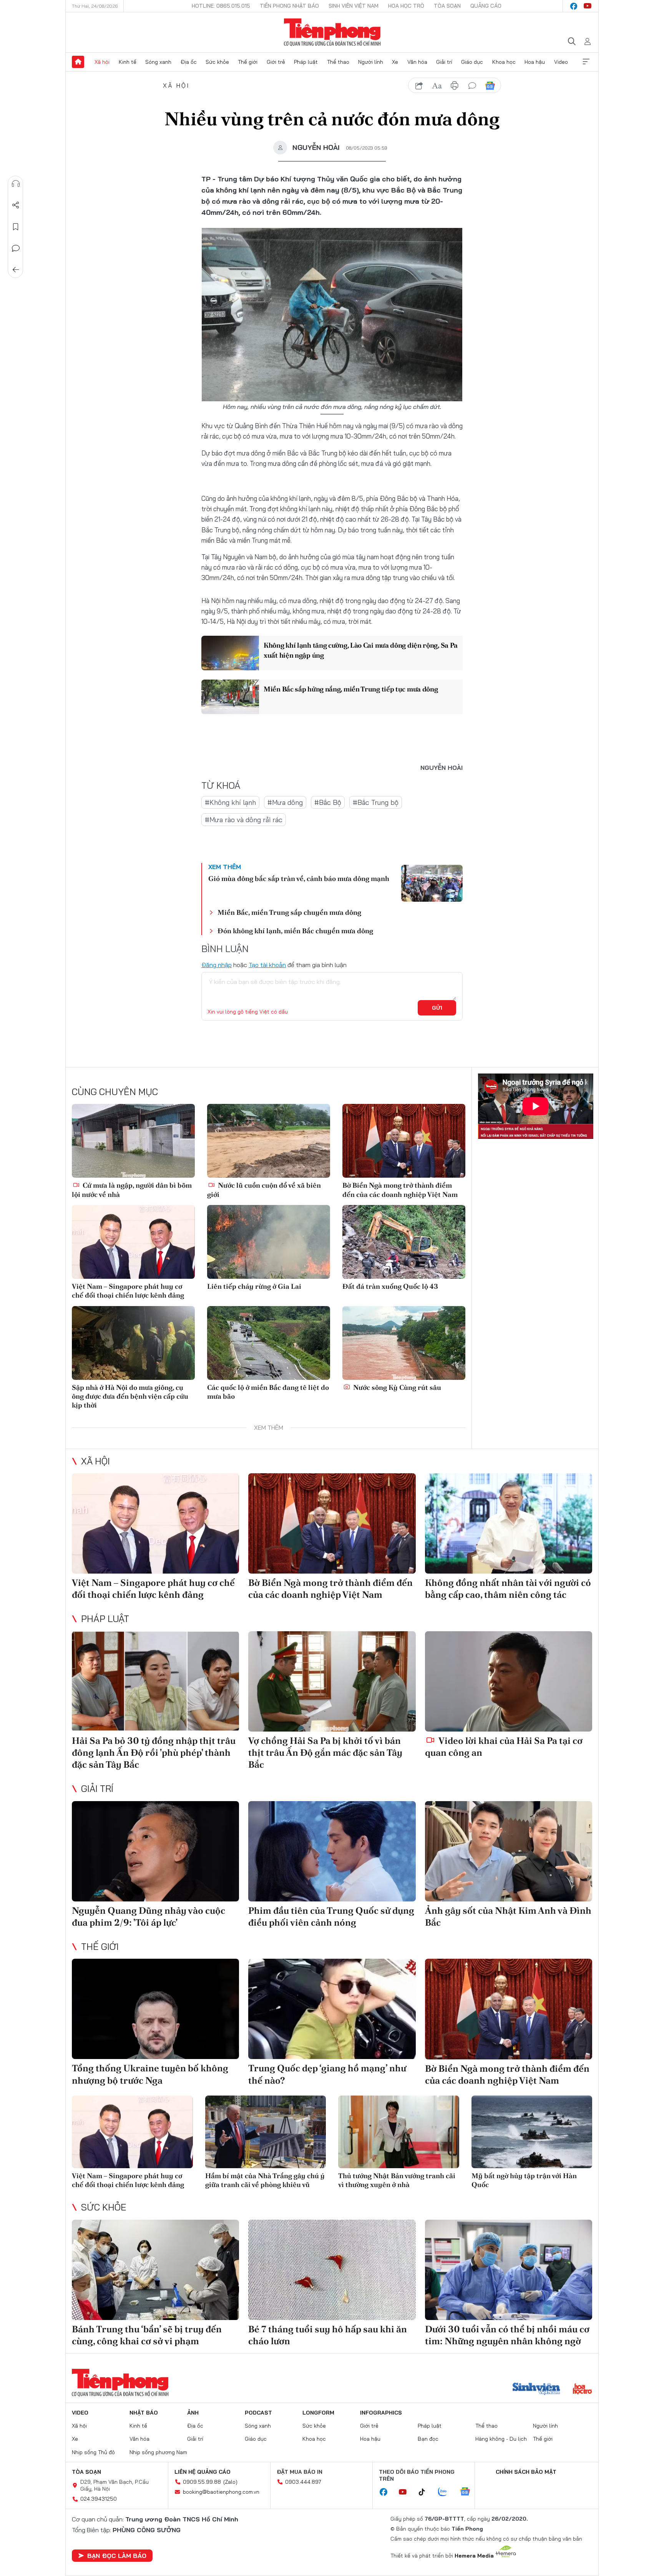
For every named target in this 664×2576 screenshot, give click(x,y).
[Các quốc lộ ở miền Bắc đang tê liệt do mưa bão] (269, 1343)
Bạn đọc (428, 2439)
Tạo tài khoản (267, 965)
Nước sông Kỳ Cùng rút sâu (396, 1387)
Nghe (16, 184)
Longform (318, 2413)
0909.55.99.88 (202, 2482)
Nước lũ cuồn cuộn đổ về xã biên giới (264, 1190)
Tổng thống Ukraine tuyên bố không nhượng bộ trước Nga (150, 2074)
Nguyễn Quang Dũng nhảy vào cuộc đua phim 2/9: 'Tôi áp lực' (149, 1916)
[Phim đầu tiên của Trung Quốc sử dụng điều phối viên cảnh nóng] (332, 1851)
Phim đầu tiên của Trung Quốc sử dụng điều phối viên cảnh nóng (331, 1916)
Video (561, 62)
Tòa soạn (447, 6)
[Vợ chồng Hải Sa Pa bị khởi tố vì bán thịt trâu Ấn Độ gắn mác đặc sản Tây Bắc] (332, 1681)
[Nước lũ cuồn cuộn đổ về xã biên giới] (269, 1141)
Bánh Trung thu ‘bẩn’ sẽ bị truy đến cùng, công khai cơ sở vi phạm (147, 2335)
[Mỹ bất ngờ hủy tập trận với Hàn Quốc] (532, 2132)
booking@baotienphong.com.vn (221, 2492)
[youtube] (588, 6)
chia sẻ (419, 86)
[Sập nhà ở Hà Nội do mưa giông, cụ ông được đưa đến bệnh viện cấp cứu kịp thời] (133, 1343)
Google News (490, 86)
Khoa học (504, 62)
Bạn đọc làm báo (117, 2556)
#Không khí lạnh (230, 802)
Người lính (371, 62)
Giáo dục (472, 62)
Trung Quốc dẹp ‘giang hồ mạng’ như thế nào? (327, 2074)
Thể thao (338, 62)
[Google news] (469, 2492)
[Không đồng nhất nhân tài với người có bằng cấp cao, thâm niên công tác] (509, 1523)
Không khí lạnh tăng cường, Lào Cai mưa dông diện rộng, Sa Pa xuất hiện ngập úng (361, 650)
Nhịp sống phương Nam (158, 2452)
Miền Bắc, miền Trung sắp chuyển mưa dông (289, 912)
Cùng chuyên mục (115, 1092)
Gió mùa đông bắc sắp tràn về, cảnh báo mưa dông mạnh (299, 878)
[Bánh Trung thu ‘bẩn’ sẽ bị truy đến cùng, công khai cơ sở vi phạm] (155, 2270)
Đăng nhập (217, 965)
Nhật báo (144, 2413)
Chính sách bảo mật (526, 2472)
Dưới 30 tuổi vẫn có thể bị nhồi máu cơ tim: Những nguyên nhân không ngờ (507, 2335)
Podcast (258, 2413)
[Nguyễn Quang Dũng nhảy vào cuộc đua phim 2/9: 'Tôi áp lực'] (155, 1851)
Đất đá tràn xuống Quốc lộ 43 (390, 1286)
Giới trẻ (276, 62)
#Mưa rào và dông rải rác (244, 820)
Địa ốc (189, 62)
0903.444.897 (303, 2482)
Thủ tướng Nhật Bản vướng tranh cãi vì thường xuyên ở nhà (397, 2180)
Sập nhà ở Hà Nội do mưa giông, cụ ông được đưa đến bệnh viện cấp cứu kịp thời (130, 1396)
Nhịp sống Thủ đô (93, 2452)
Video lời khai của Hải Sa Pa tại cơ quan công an (504, 1747)
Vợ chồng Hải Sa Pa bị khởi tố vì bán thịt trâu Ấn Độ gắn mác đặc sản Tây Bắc (325, 1753)
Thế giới (248, 62)
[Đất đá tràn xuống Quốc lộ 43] (404, 1242)
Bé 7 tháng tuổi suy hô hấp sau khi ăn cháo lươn (328, 2335)
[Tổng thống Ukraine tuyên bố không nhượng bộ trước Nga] (155, 2009)
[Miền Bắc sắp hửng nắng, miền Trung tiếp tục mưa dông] (230, 697)
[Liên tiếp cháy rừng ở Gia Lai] (269, 1242)
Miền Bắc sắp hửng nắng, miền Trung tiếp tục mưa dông (351, 689)
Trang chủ (78, 62)
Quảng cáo (486, 6)
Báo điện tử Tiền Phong (332, 32)
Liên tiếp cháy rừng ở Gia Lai (254, 1286)
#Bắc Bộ (328, 802)
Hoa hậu (535, 62)
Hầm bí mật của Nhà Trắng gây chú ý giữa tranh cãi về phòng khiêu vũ (265, 2180)
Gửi (437, 1008)
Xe (395, 62)
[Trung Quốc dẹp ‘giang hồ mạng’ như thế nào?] (332, 2009)
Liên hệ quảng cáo (203, 2472)
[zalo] (447, 2492)
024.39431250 (99, 2499)
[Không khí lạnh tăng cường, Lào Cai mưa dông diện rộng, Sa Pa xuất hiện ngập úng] (230, 653)
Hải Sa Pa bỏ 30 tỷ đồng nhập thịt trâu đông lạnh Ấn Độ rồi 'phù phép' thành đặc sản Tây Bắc (154, 1753)
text (437, 86)
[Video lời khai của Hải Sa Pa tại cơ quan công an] (509, 1681)
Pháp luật (306, 62)
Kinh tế (128, 62)
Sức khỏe (217, 62)
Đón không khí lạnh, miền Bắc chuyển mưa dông (295, 931)
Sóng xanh (158, 62)
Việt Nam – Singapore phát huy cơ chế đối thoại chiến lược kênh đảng (128, 1291)
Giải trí (444, 62)
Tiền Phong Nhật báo (289, 6)
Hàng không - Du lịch (501, 2439)
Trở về (16, 270)
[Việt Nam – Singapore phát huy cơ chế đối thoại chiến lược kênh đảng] (133, 1242)
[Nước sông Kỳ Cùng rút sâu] (404, 1343)
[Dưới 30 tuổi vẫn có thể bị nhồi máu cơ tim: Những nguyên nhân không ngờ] (509, 2270)
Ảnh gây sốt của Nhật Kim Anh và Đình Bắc (508, 1916)
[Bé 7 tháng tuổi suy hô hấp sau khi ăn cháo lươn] (332, 2270)
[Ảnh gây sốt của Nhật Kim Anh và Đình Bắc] (509, 1851)
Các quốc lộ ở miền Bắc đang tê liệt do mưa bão (268, 1392)
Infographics (381, 2413)
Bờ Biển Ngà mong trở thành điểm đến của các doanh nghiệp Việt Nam (400, 1190)
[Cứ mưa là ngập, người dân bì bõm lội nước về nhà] (133, 1141)
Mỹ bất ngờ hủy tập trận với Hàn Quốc (524, 2180)
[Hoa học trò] (582, 2390)
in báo (455, 86)
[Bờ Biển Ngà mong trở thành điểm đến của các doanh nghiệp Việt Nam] (404, 1141)
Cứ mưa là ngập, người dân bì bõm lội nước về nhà (132, 1190)
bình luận (472, 86)
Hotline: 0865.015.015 (221, 6)
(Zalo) (230, 2482)
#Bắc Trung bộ (376, 802)
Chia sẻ (16, 205)
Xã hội (102, 62)
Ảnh (193, 2413)
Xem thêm (586, 62)
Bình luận (16, 248)
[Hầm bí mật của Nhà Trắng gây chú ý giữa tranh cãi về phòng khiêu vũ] (266, 2132)
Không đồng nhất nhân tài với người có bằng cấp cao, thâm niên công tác (508, 1589)
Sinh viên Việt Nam (354, 6)
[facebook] (574, 6)
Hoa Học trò (406, 6)
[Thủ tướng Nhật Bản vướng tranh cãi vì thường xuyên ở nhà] (399, 2132)
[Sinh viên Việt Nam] (536, 2390)
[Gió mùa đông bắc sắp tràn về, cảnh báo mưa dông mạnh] (432, 883)
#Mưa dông (285, 802)
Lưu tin (16, 227)
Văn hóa (417, 62)
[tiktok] (426, 2492)
